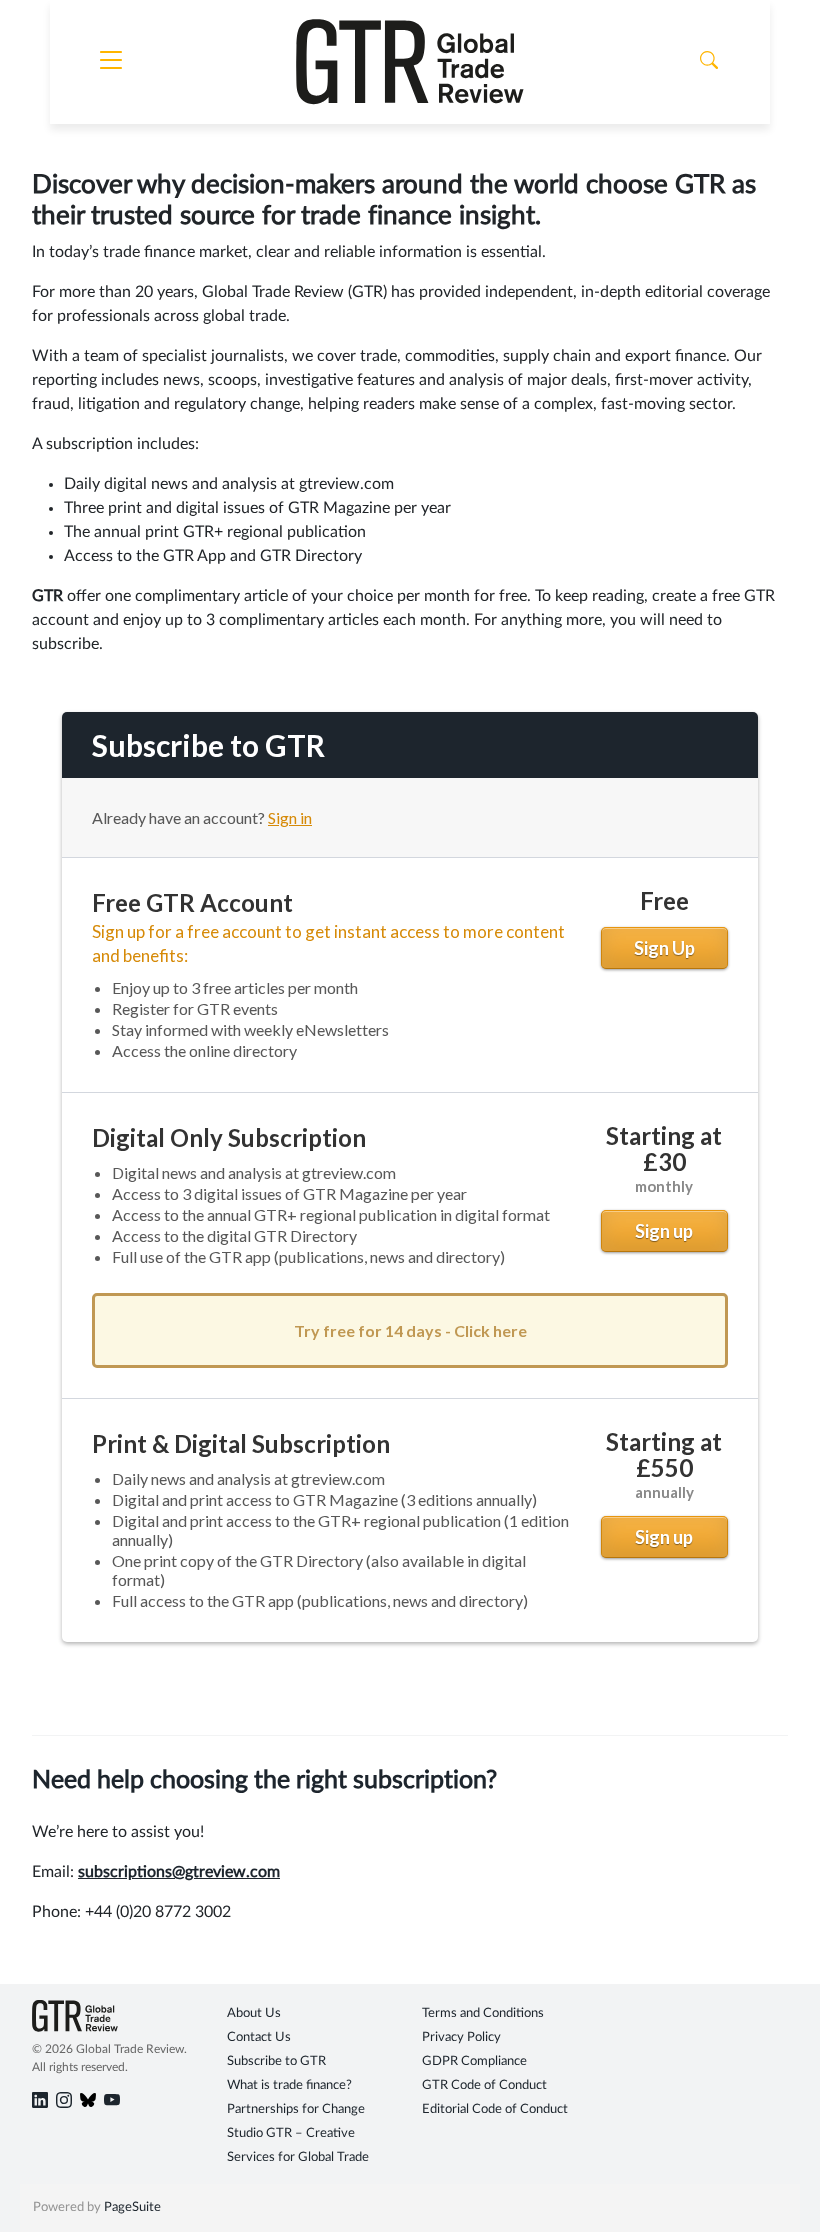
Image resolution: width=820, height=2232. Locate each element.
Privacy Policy (461, 2037)
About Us (254, 2013)
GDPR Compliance (474, 2061)
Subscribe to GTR (276, 2061)
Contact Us (259, 2037)
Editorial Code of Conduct (495, 2109)
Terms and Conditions (483, 2013)
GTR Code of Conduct (484, 2085)
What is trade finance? (289, 2085)
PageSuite (132, 2207)
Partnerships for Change (296, 2109)
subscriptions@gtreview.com (179, 1872)
